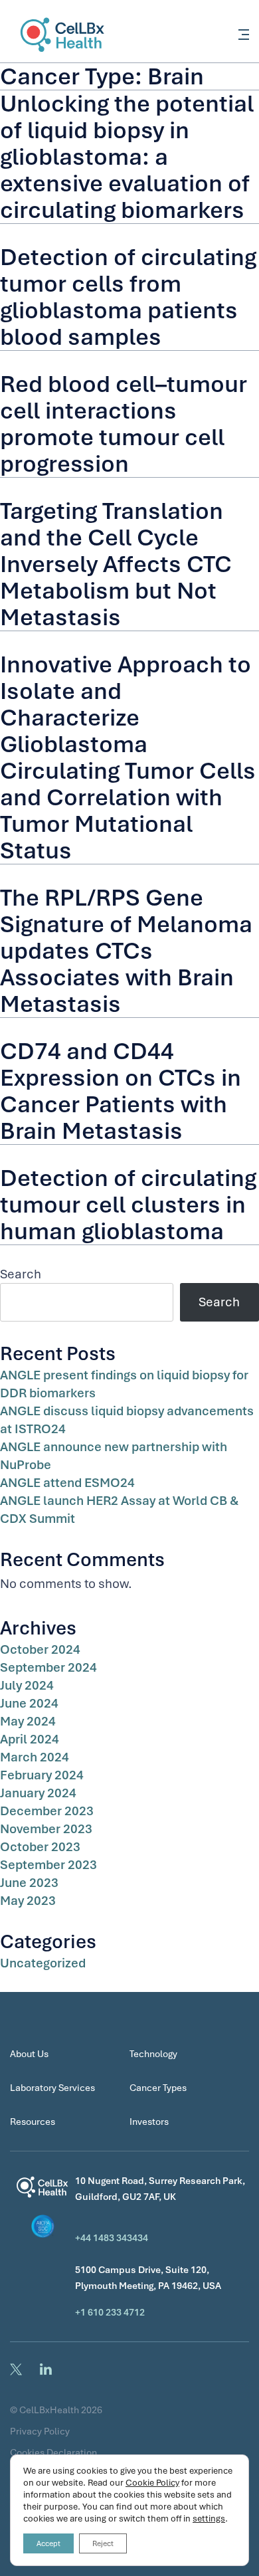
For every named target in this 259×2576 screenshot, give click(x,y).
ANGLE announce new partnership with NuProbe (114, 1456)
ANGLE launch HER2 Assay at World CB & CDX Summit (119, 1510)
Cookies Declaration (53, 2452)
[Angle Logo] (43, 2191)
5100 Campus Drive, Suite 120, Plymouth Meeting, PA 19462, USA (148, 2278)
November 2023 (46, 1829)
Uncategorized (43, 1963)
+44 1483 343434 (112, 2238)
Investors (149, 2122)
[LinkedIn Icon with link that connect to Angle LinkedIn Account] (48, 2369)
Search (21, 1274)
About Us (29, 2054)
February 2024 (42, 1775)
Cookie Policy (152, 2483)
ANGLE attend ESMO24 (67, 1483)
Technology (153, 2054)
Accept (48, 2543)
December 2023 (47, 1811)
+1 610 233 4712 (110, 2312)
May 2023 (28, 1901)
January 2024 (38, 1793)
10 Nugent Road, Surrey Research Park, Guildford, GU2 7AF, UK (160, 2189)
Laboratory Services (52, 2088)
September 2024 (48, 1667)
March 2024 (35, 1757)
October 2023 (40, 1847)
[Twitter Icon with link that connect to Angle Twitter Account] (18, 2369)
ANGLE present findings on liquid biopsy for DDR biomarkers (124, 1384)
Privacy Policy (40, 2431)
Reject (103, 2543)
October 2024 (40, 1649)
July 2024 (27, 1685)
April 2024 (30, 1739)
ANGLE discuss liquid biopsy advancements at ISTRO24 (127, 1420)
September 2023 (48, 1865)
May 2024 (28, 1721)
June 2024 (29, 1703)
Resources (33, 2122)
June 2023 (29, 1883)
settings (209, 2519)
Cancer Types (158, 2088)
